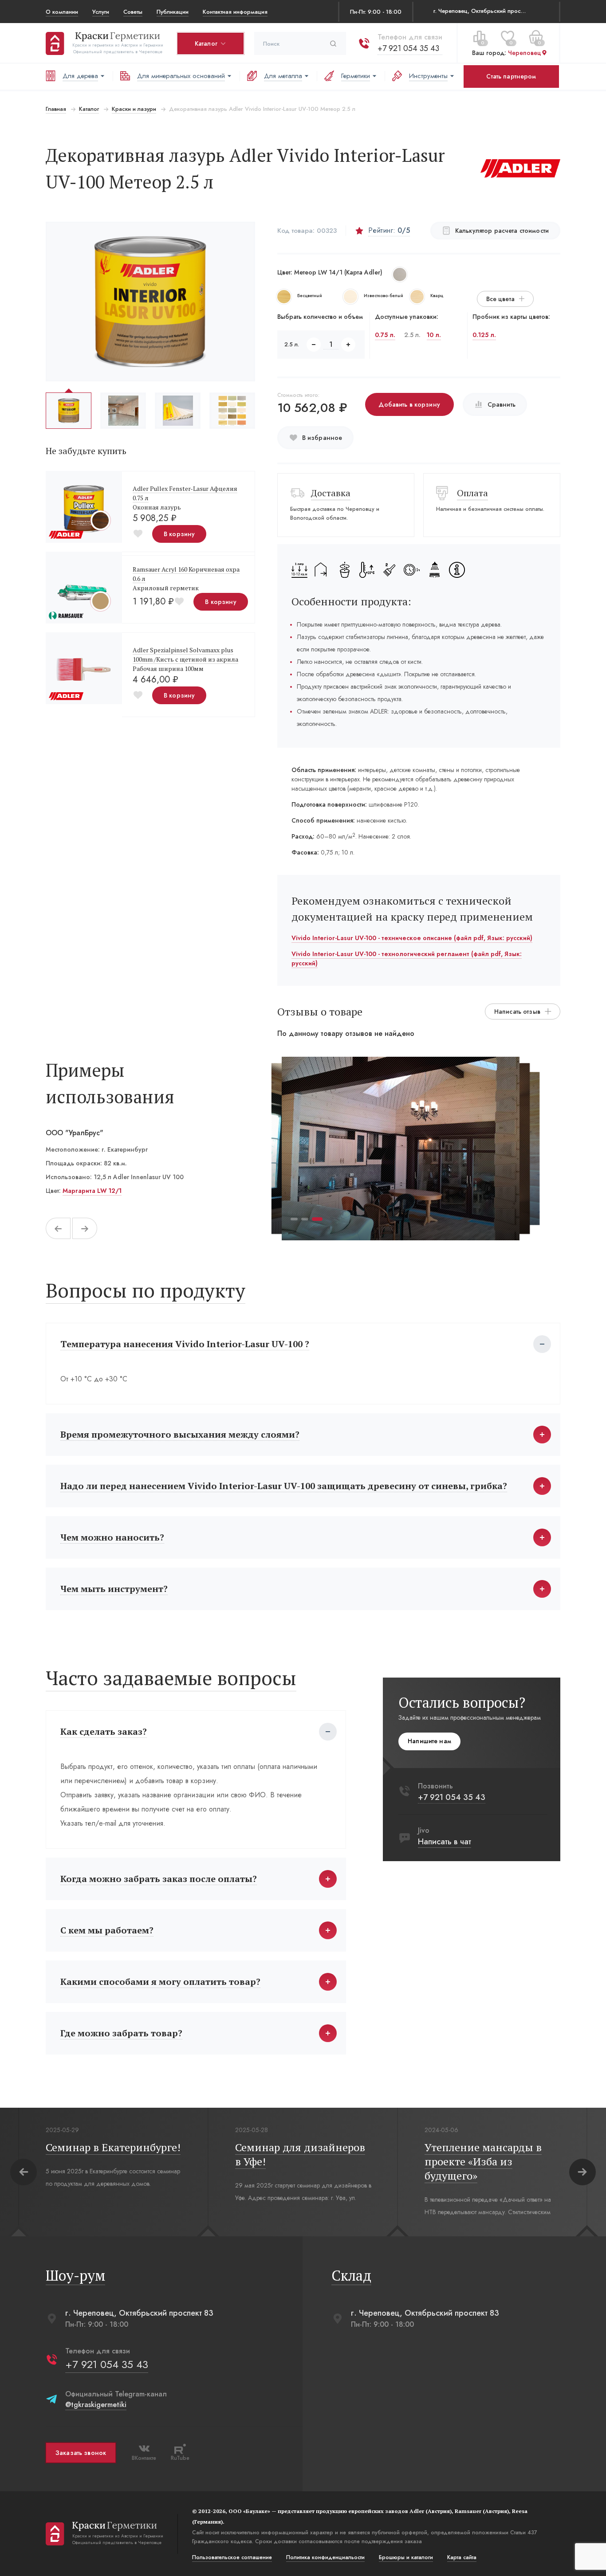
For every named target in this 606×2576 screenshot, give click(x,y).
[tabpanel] (401, 1149)
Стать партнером (511, 76)
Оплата (472, 493)
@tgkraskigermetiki (96, 2405)
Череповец (525, 53)
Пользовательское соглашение (232, 2557)
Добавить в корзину (409, 404)
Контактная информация (235, 11)
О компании (62, 11)
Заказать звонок (81, 2453)
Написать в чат (445, 1842)
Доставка (331, 493)
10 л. (434, 335)
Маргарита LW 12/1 (92, 1191)
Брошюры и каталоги (406, 2557)
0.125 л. (484, 335)
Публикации (173, 11)
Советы (133, 11)
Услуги (101, 11)
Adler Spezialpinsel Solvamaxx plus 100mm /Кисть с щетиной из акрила (185, 655)
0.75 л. (385, 335)
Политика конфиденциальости (325, 2557)
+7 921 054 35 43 (408, 48)
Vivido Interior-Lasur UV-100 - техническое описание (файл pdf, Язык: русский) (412, 938)
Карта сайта (462, 2557)
